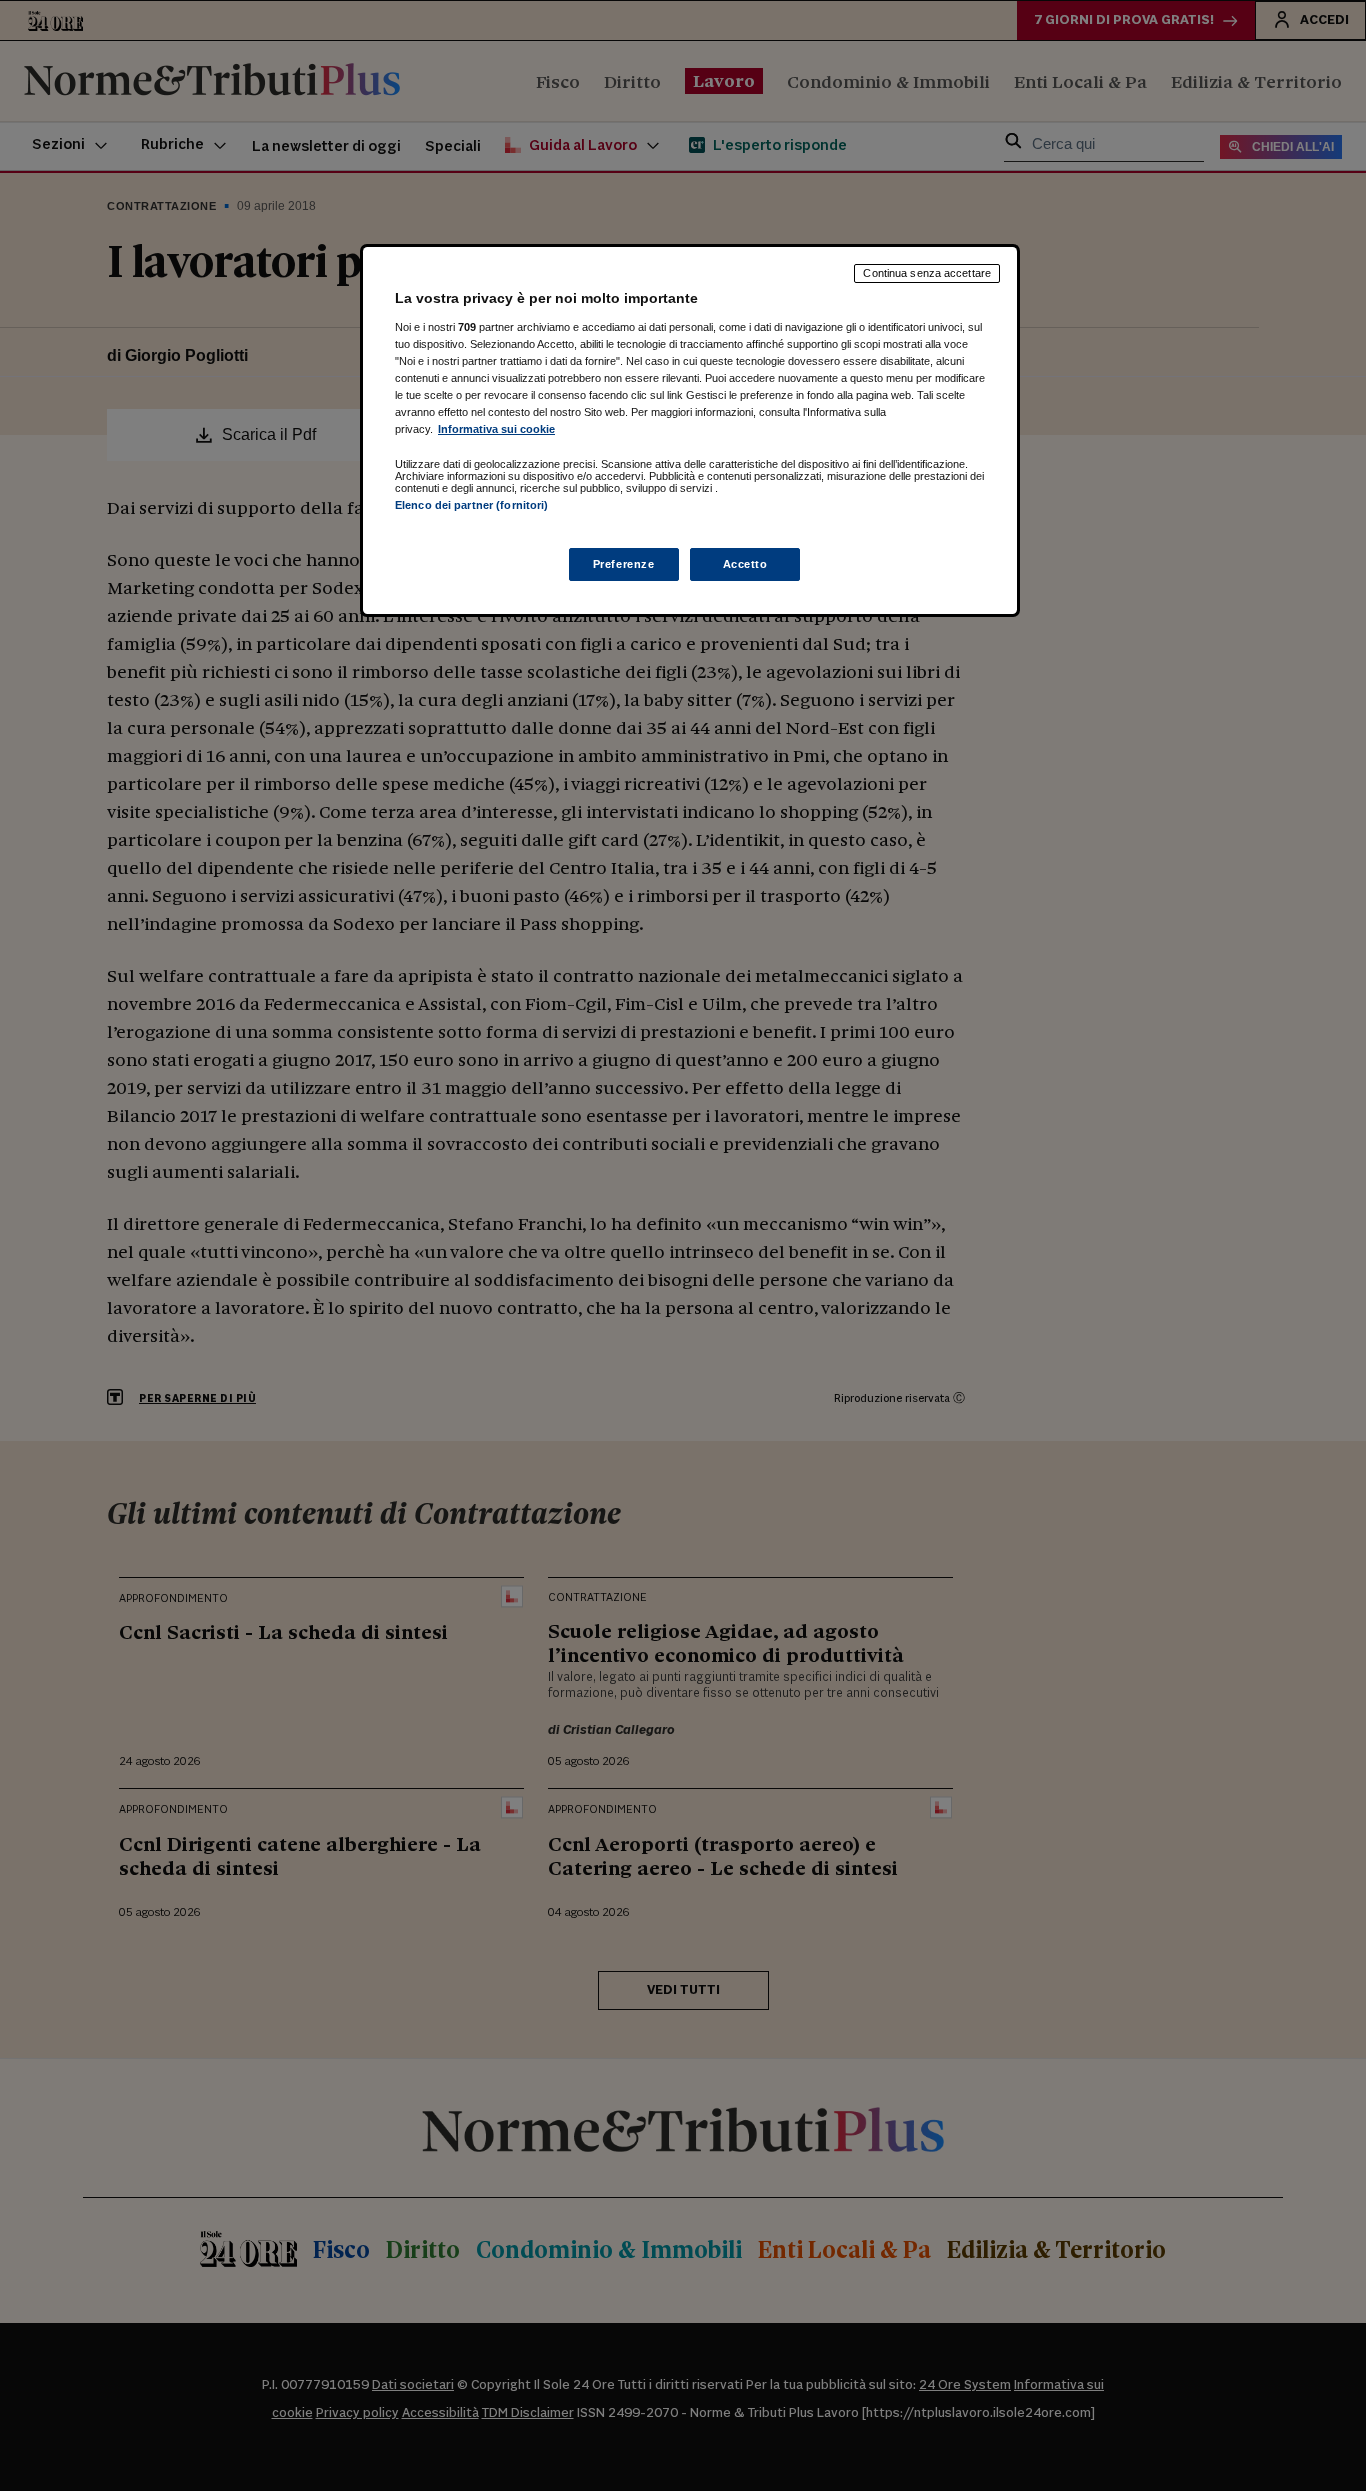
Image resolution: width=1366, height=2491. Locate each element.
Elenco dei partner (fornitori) (471, 505)
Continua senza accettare (927, 273)
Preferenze (624, 564)
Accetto (745, 564)
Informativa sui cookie (496, 429)
